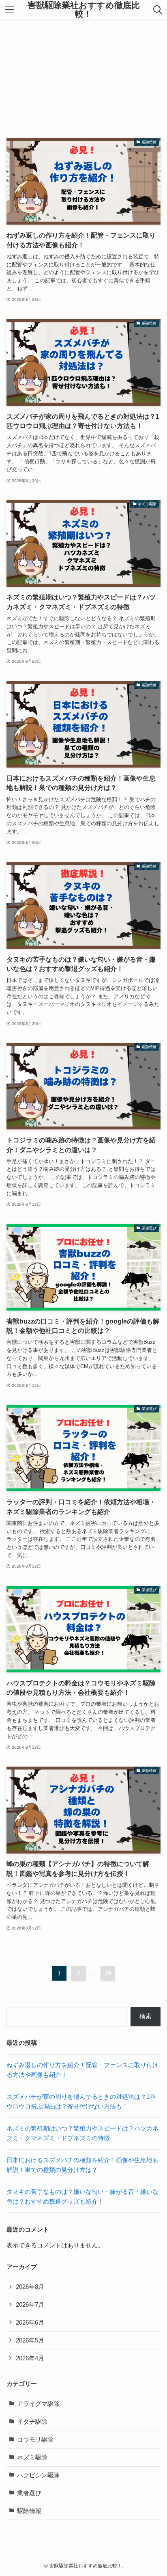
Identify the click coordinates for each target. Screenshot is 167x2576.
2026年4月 (30, 2358)
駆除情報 (29, 2511)
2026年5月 (30, 2340)
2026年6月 (30, 2323)
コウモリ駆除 (35, 2440)
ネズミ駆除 (32, 2457)
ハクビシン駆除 (38, 2475)
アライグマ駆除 (38, 2404)
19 (108, 1973)
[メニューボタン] (9, 10)
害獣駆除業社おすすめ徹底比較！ (84, 10)
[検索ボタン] (158, 10)
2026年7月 (30, 2305)
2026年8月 (30, 2287)
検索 (146, 2016)
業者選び (29, 2493)
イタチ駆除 (32, 2422)
